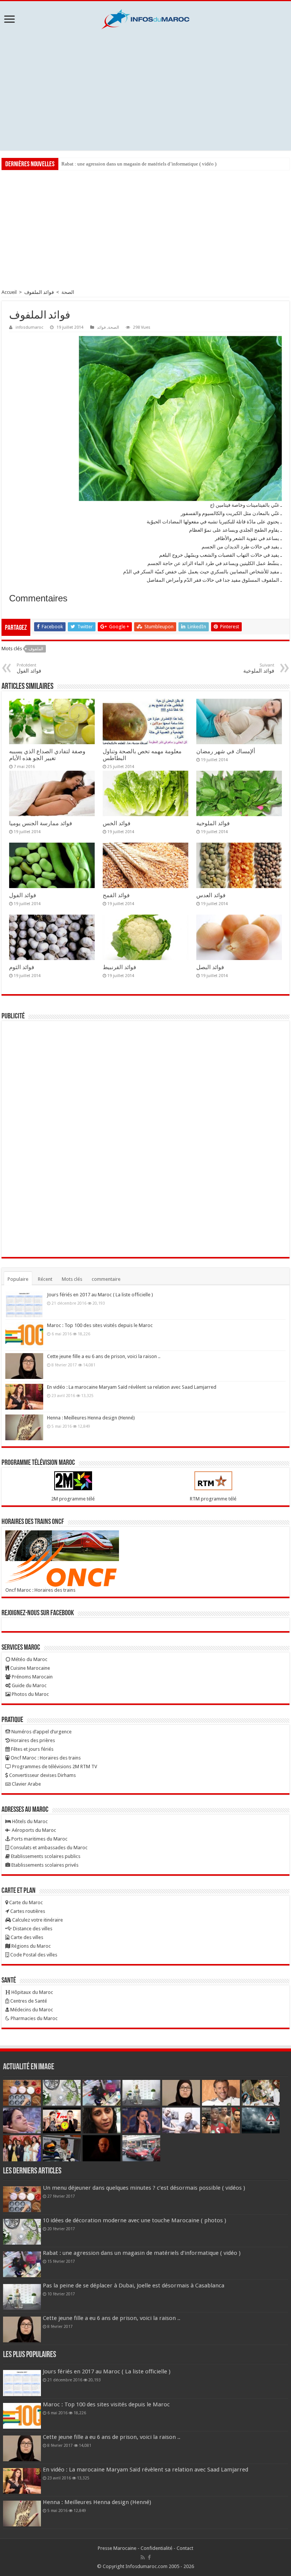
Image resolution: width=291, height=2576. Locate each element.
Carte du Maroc (25, 1902)
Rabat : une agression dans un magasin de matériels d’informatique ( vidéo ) (139, 164)
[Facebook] (149, 2557)
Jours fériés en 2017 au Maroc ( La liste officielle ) (100, 1295)
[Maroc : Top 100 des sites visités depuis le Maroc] (24, 1335)
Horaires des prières (32, 1740)
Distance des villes (32, 1929)
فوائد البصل (210, 967)
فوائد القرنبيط (119, 967)
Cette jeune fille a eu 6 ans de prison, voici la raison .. (104, 1356)
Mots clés (72, 1279)
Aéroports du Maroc (33, 1830)
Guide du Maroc (29, 1685)
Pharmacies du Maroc (34, 2018)
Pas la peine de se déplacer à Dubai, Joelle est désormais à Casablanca (134, 2286)
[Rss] (143, 2557)
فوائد (101, 327)
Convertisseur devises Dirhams (42, 1775)
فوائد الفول (23, 895)
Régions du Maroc (31, 1946)
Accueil (9, 292)
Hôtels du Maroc (29, 1821)
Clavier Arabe (26, 1784)
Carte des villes (26, 1937)
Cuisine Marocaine (30, 1668)
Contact (185, 2548)
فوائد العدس (211, 895)
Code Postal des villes (33, 1955)
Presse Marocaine (117, 2548)
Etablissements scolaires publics (45, 1856)
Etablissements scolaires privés (44, 1865)
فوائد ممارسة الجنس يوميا (41, 823)
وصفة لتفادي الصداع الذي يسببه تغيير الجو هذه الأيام (47, 755)
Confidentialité (156, 2548)
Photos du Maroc (30, 1694)
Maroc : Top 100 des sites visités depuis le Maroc (100, 1325)
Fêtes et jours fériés (32, 1749)
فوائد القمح (116, 895)
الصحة (68, 292)
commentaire (106, 1279)
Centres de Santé (28, 2001)
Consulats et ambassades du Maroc (48, 1848)
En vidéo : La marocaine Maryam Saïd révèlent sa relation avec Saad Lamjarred (132, 1387)
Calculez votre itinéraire (37, 1920)
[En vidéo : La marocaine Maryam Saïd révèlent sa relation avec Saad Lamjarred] (24, 1397)
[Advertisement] (145, 90)
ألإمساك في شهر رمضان (226, 751)
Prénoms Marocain (32, 1677)
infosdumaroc (29, 327)
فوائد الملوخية (213, 823)
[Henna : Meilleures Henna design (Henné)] (24, 1427)
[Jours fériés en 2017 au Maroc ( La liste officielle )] (24, 1304)
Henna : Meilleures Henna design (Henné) (91, 1418)
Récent (45, 1279)
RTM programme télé (213, 1499)
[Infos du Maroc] (145, 18)
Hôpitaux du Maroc (32, 1992)
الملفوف (36, 649)
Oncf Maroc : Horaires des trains (40, 1590)
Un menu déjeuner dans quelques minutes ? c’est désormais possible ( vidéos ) (144, 2188)
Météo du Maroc (29, 1659)
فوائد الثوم (22, 967)
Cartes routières (27, 1911)
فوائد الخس (117, 823)
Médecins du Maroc (31, 2010)
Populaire (18, 1279)
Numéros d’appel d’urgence (41, 1732)
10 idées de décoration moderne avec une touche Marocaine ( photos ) (135, 2220)
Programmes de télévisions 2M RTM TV (54, 1767)
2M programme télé (73, 1499)
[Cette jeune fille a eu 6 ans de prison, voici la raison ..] (24, 1366)
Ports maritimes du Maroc (39, 1839)
